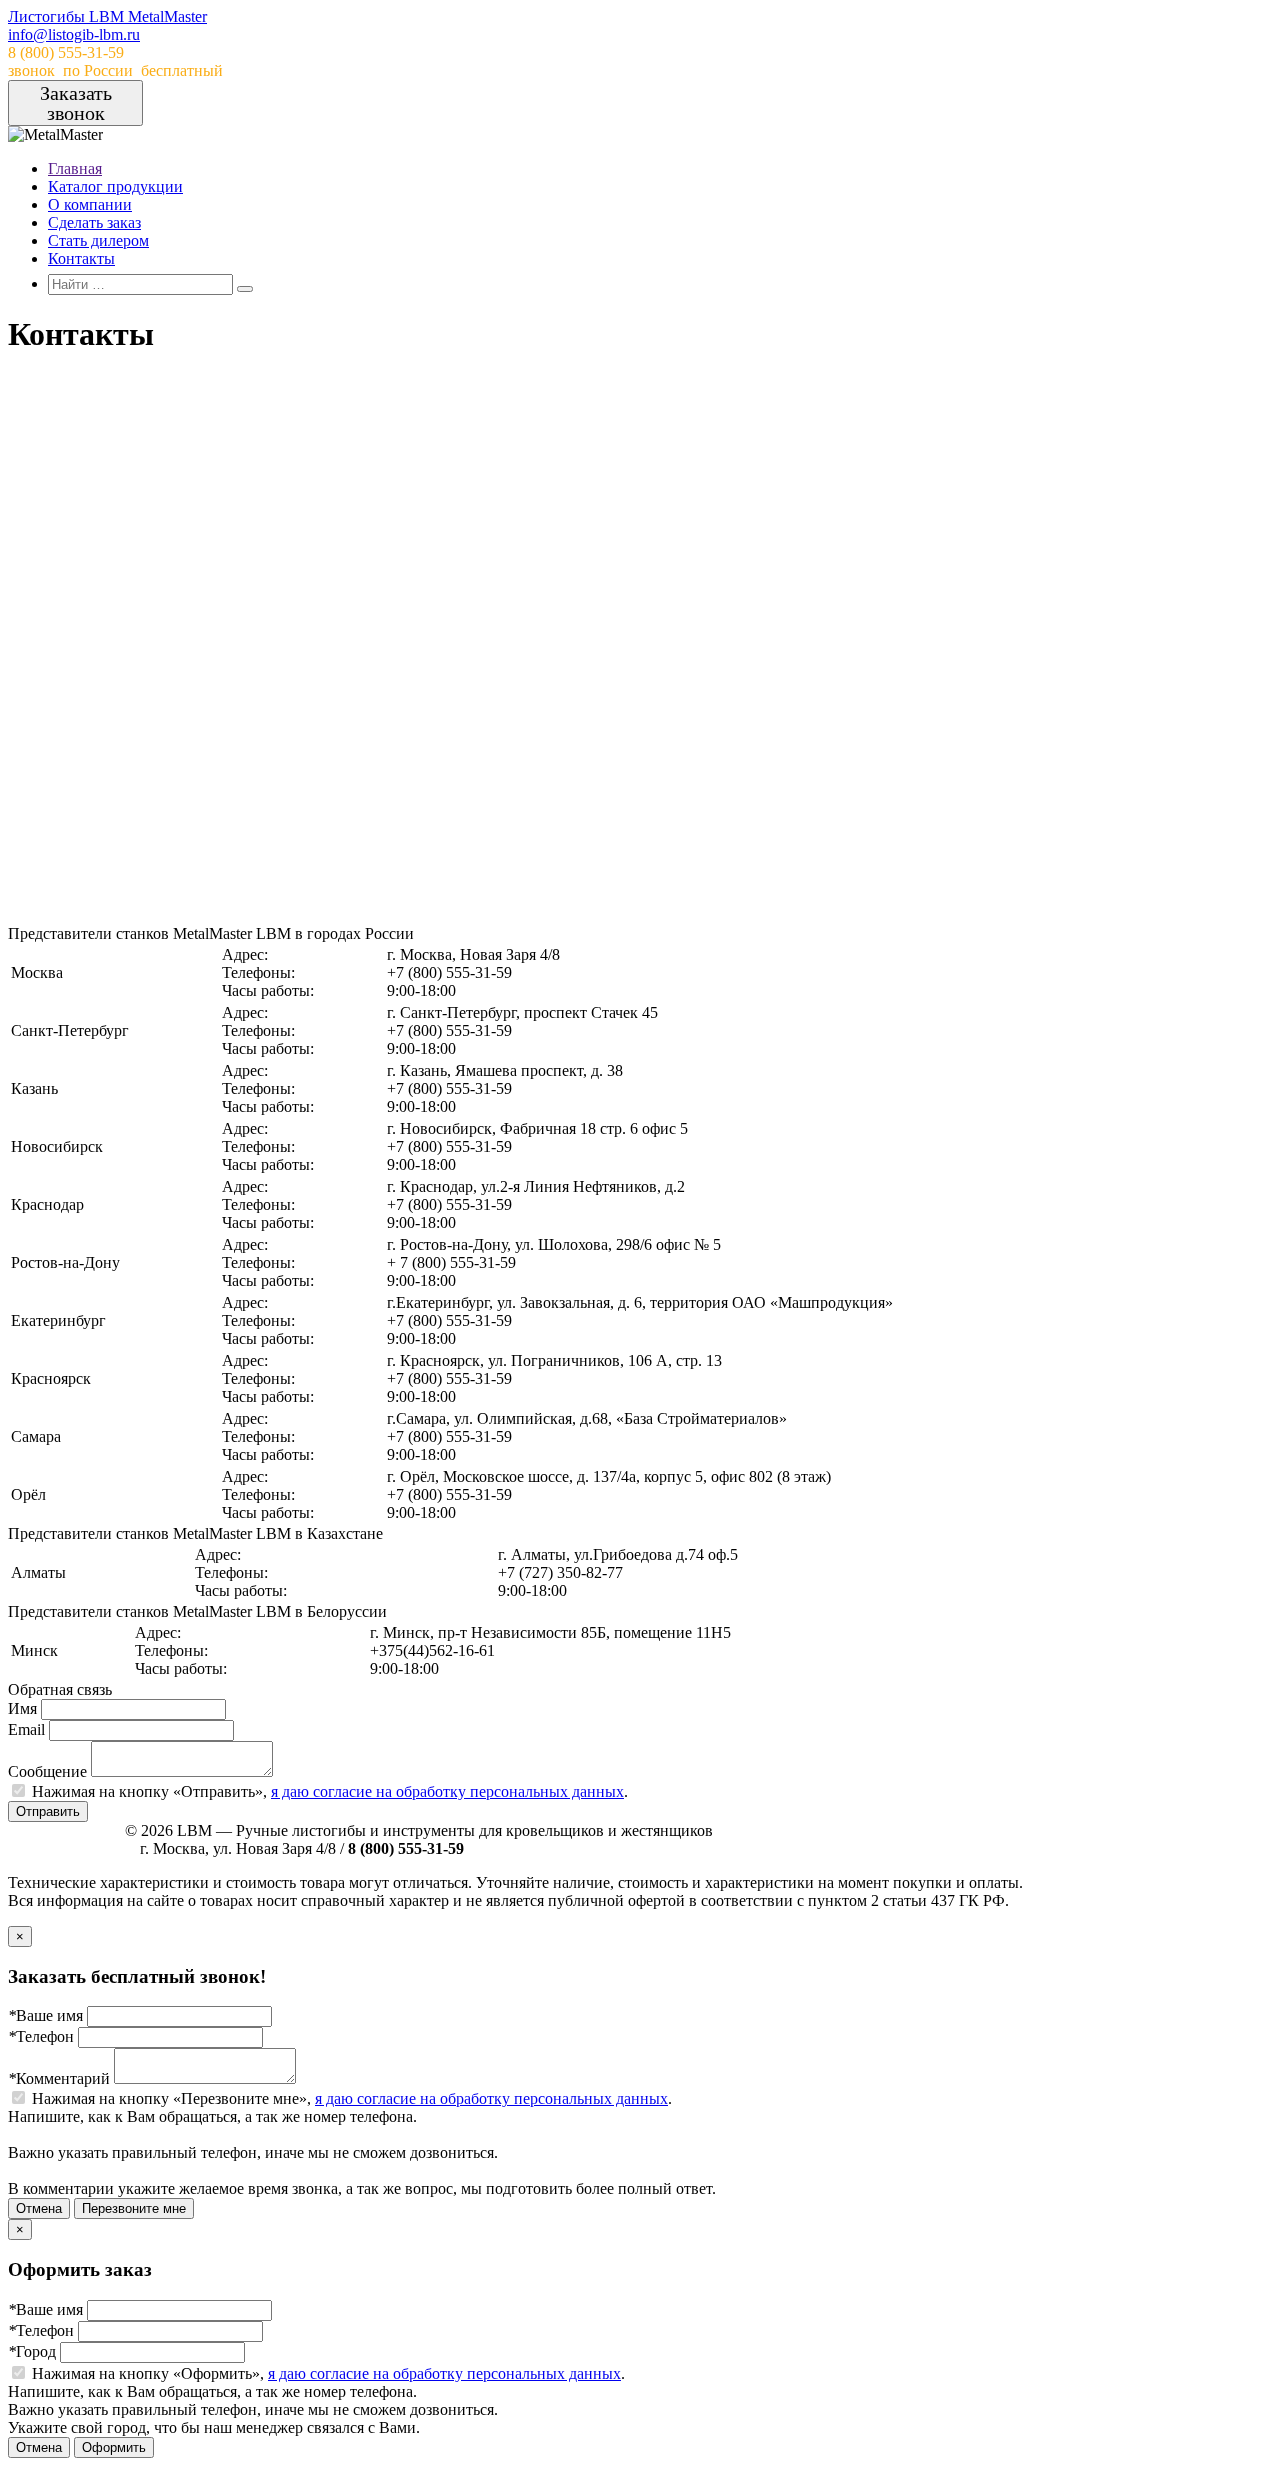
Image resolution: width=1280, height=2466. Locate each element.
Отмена (39, 2208)
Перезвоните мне (134, 2208)
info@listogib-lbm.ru (74, 34)
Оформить (114, 2447)
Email (26, 1729)
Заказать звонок (76, 103)
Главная (75, 168)
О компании (90, 204)
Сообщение (47, 1771)
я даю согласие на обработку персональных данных (447, 1791)
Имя (22, 1708)
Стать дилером (98, 240)
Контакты (81, 258)
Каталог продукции (115, 186)
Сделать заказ (94, 222)
